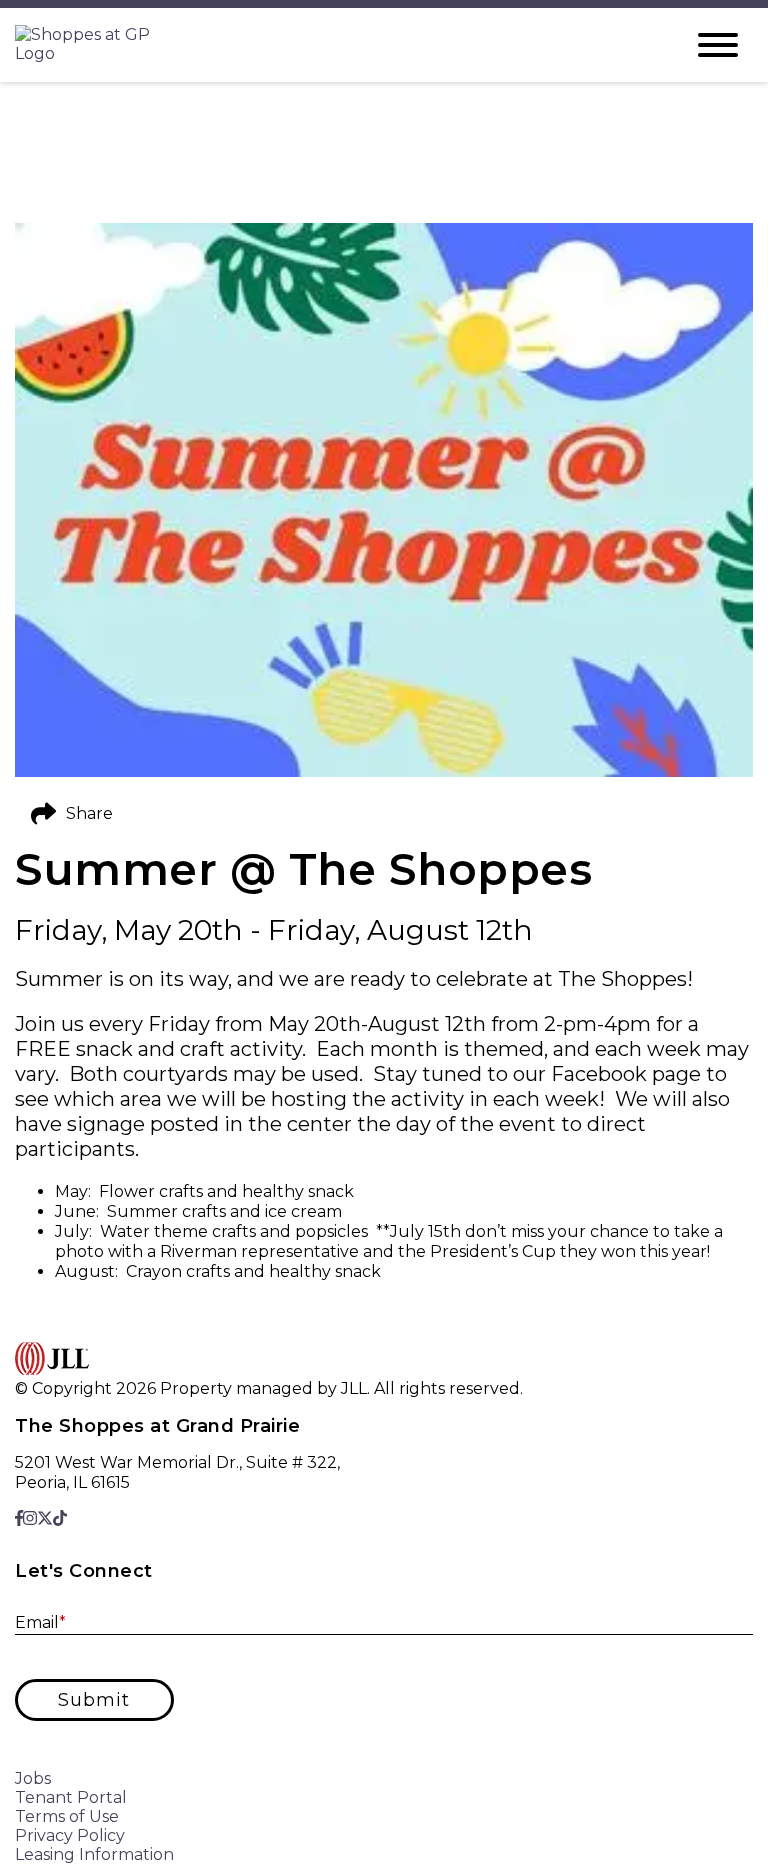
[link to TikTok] (60, 1518)
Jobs (33, 1778)
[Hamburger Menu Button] (718, 45)
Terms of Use (67, 1816)
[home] (334, 45)
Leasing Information (94, 1854)
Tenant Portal (71, 1797)
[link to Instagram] (30, 1518)
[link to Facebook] (19, 1518)
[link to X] (45, 1518)
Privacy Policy (70, 1835)
